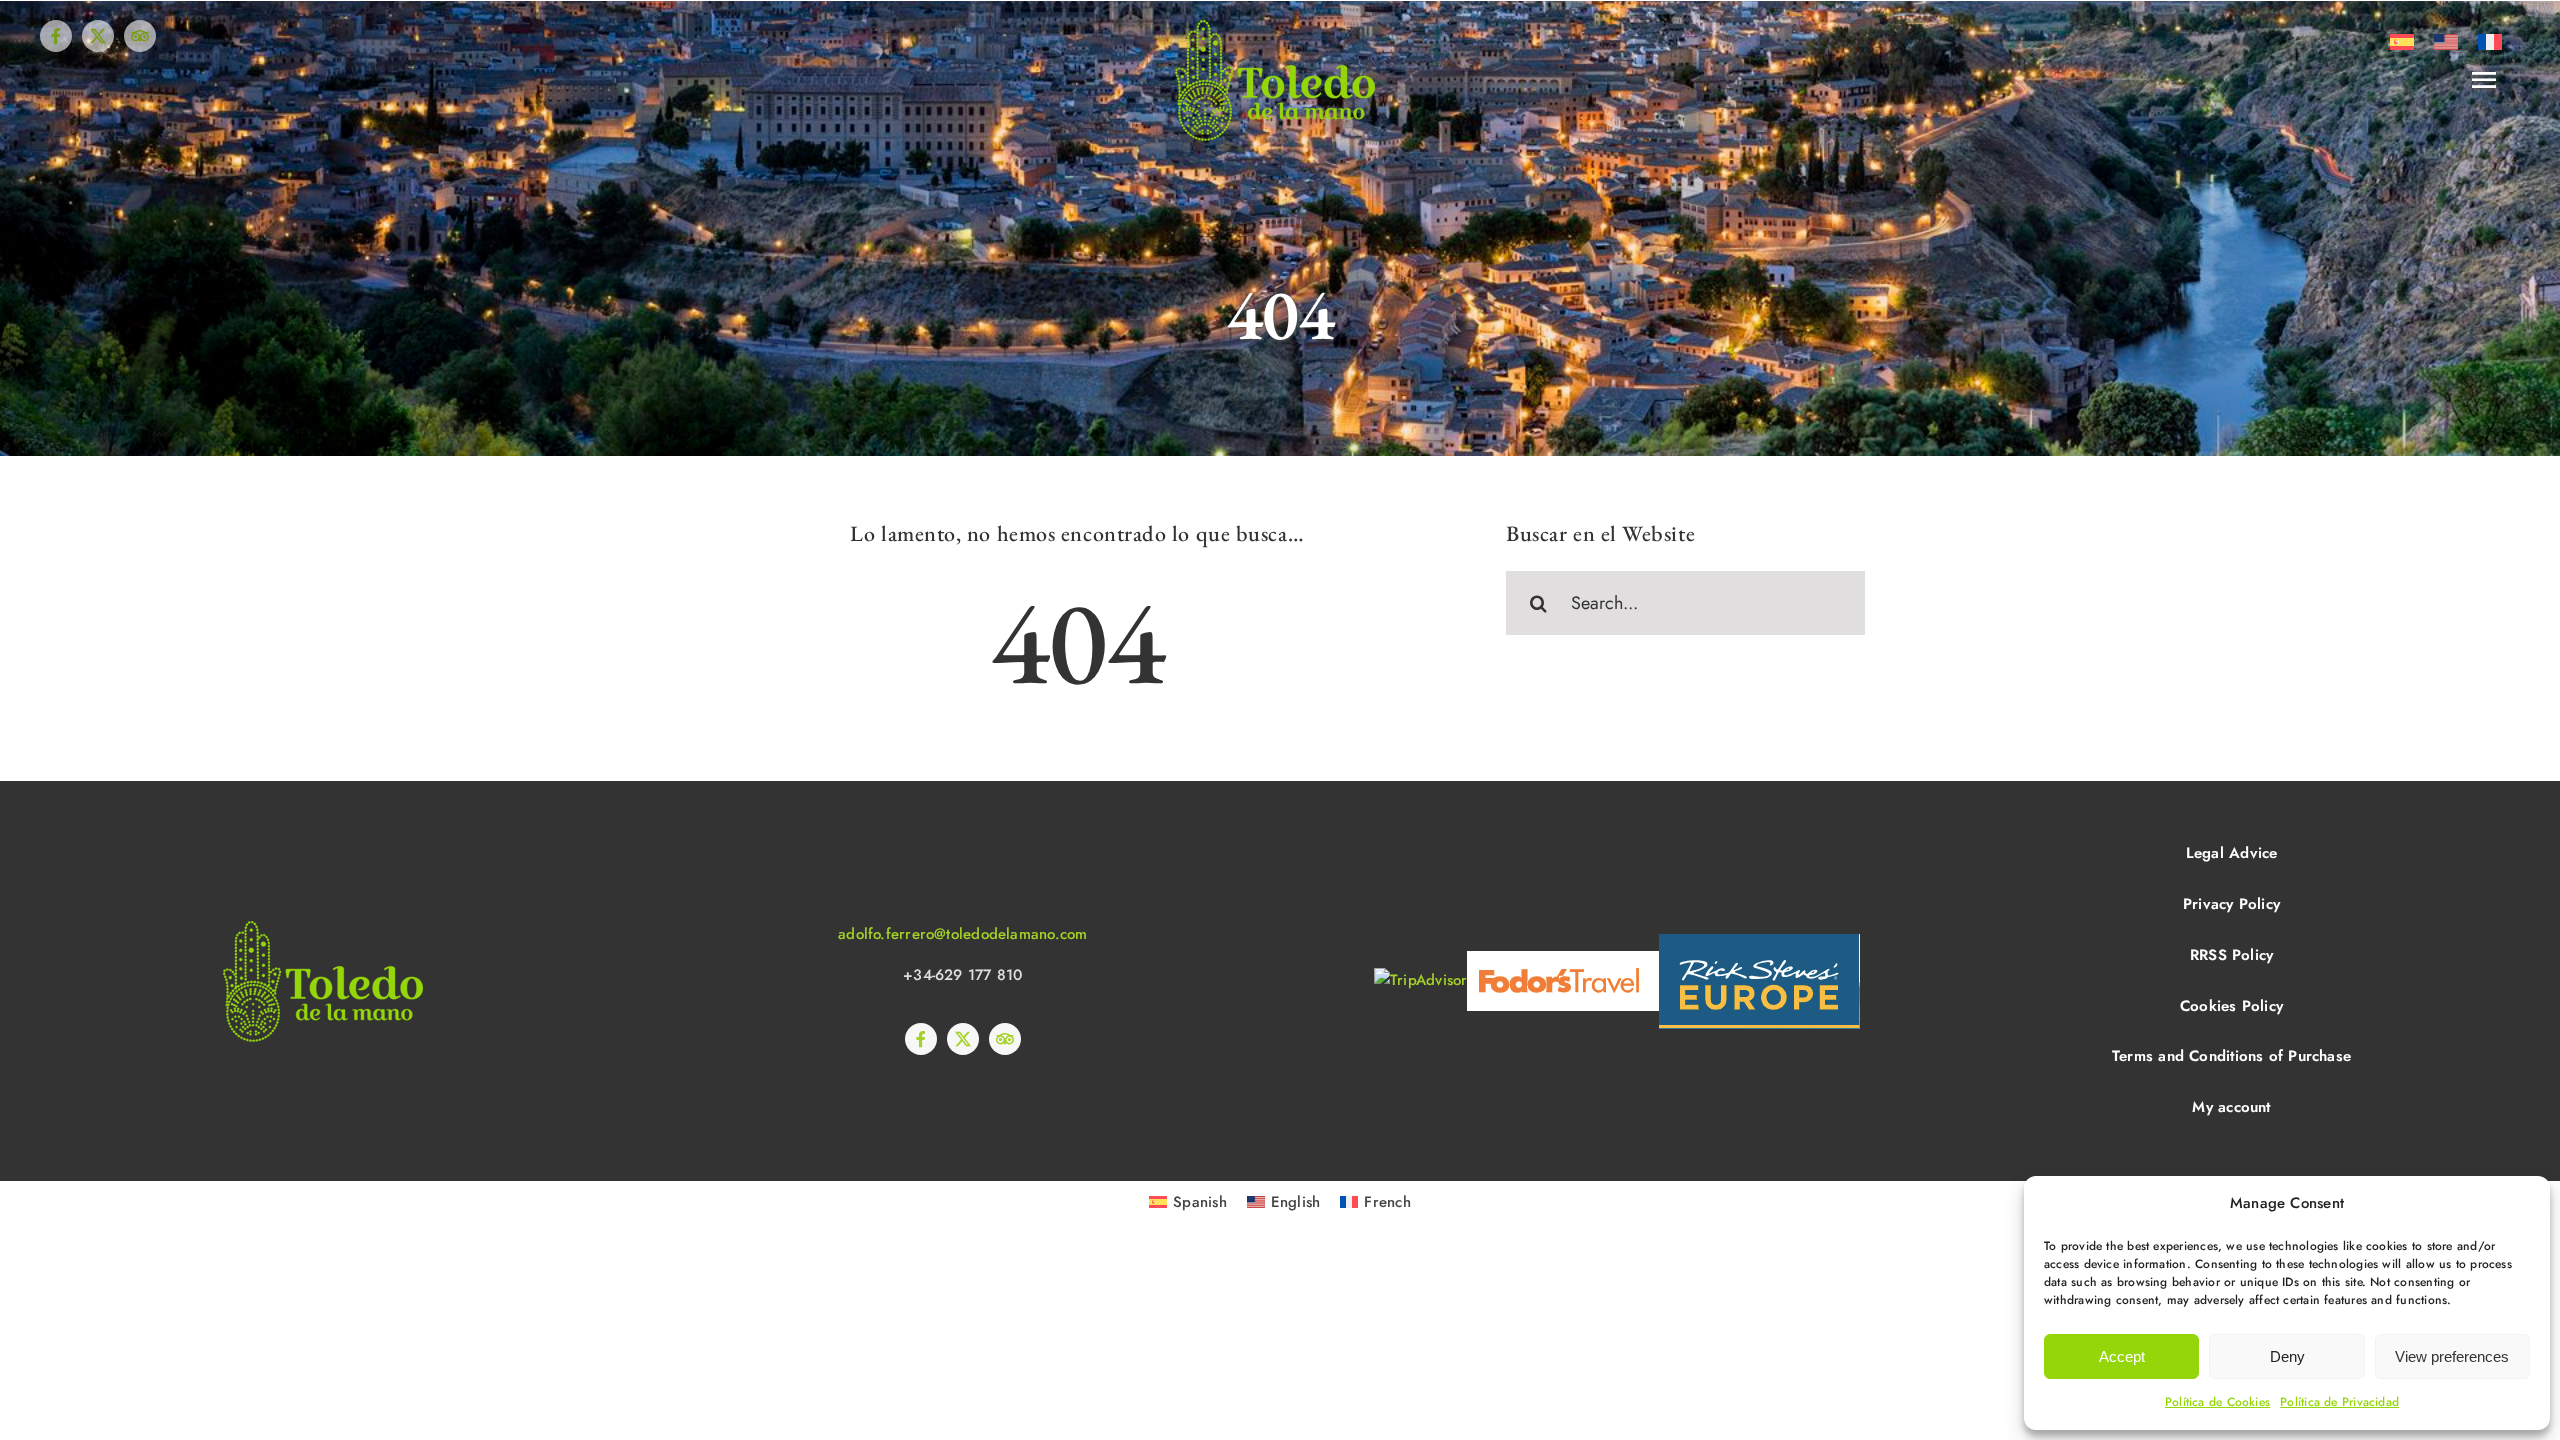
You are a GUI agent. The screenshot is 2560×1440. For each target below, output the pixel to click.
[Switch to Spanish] (2402, 42)
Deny (2287, 1356)
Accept (2122, 1356)
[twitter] (98, 36)
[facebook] (56, 36)
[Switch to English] (2446, 42)
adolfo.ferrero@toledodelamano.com (962, 934)
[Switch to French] (2490, 42)
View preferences (2452, 1356)
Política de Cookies (2217, 1402)
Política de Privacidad (2339, 1402)
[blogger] (140, 36)
